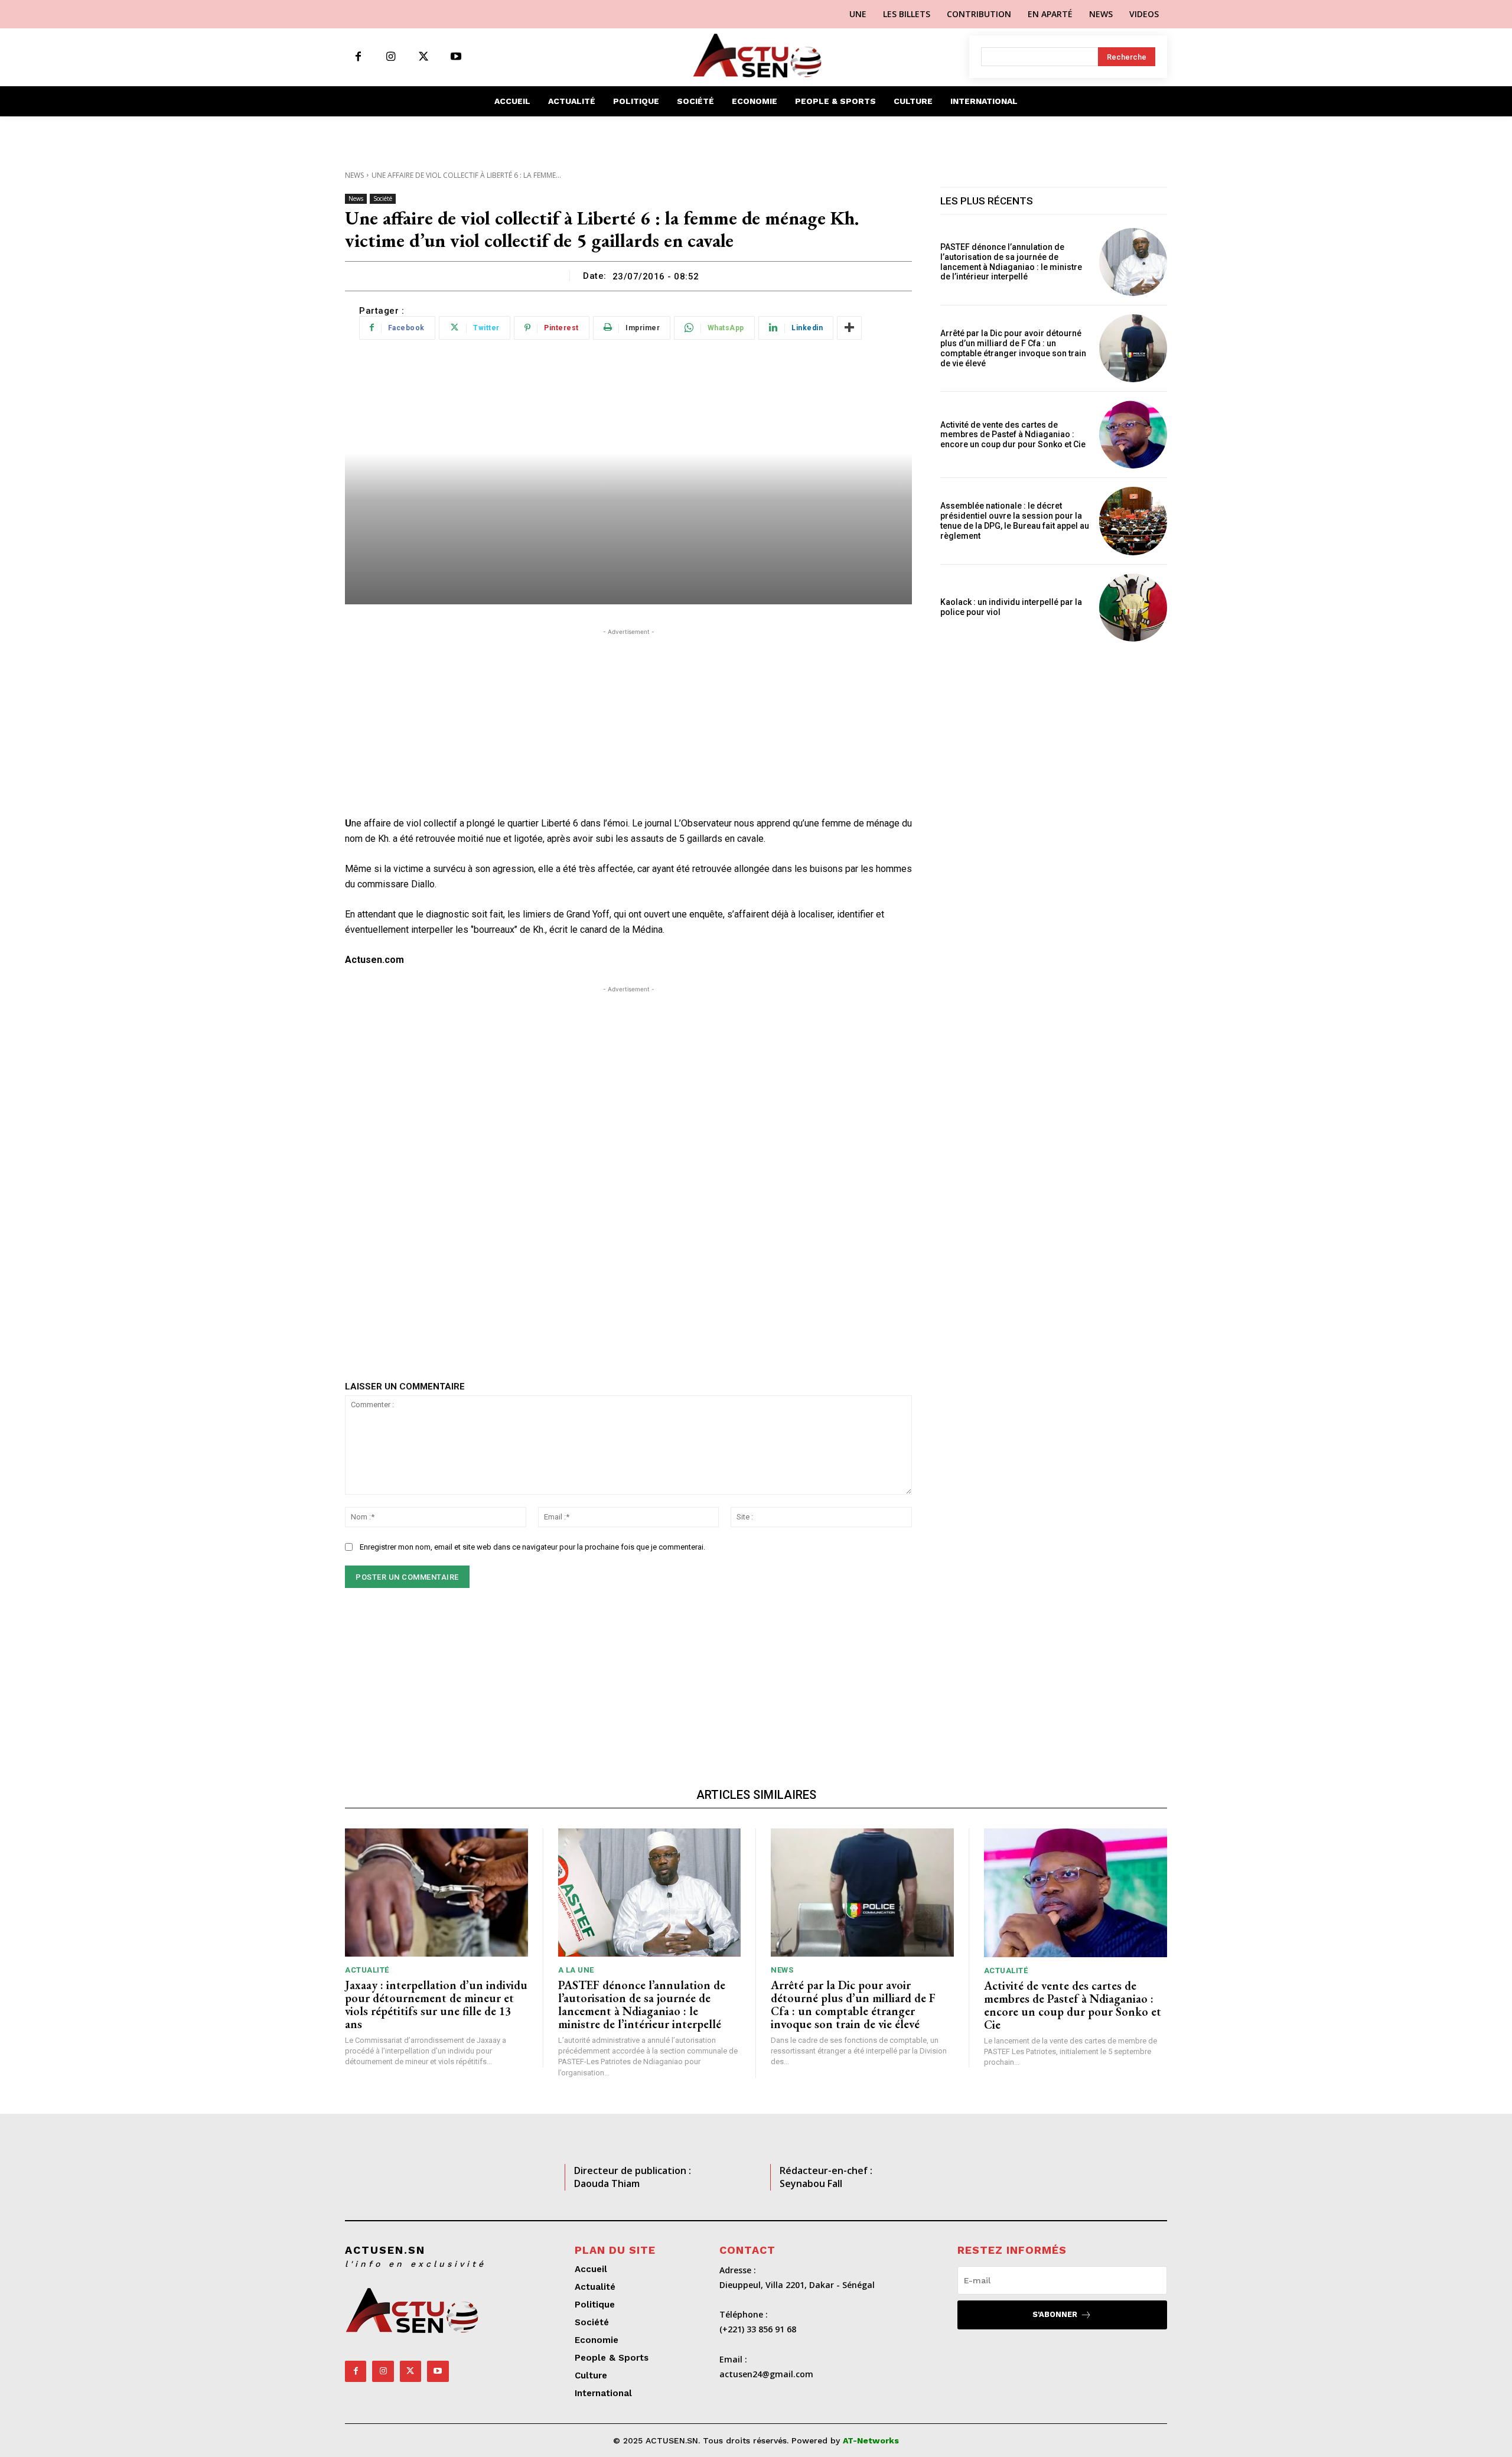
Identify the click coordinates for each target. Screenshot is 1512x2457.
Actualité (367, 1970)
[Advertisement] (628, 721)
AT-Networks (871, 2440)
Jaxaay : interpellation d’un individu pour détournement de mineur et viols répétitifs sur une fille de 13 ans (436, 2004)
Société (383, 198)
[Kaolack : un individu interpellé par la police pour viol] (1133, 608)
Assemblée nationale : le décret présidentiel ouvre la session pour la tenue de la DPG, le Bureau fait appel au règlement (1015, 520)
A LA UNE (576, 1970)
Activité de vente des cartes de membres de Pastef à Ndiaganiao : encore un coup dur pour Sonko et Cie (1015, 435)
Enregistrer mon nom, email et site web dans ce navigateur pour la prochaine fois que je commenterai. (532, 1547)
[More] (849, 328)
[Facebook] (358, 57)
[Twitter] (423, 57)
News (354, 175)
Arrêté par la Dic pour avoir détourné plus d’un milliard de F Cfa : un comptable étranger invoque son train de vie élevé (1013, 348)
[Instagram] (391, 57)
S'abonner (1055, 2314)
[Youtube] (456, 57)
